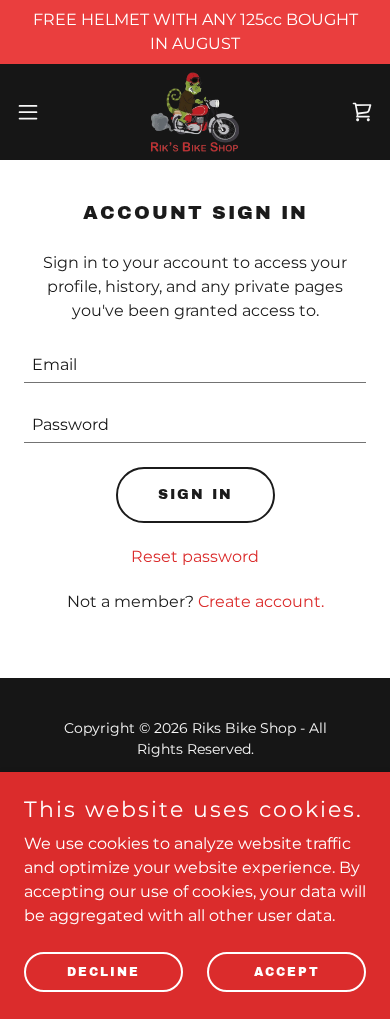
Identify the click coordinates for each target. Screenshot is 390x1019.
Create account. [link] (261, 601)
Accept (287, 971)
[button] (36, 112)
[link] (194, 112)
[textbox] (195, 365)
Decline (103, 971)
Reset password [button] (195, 556)
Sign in (195, 494)
